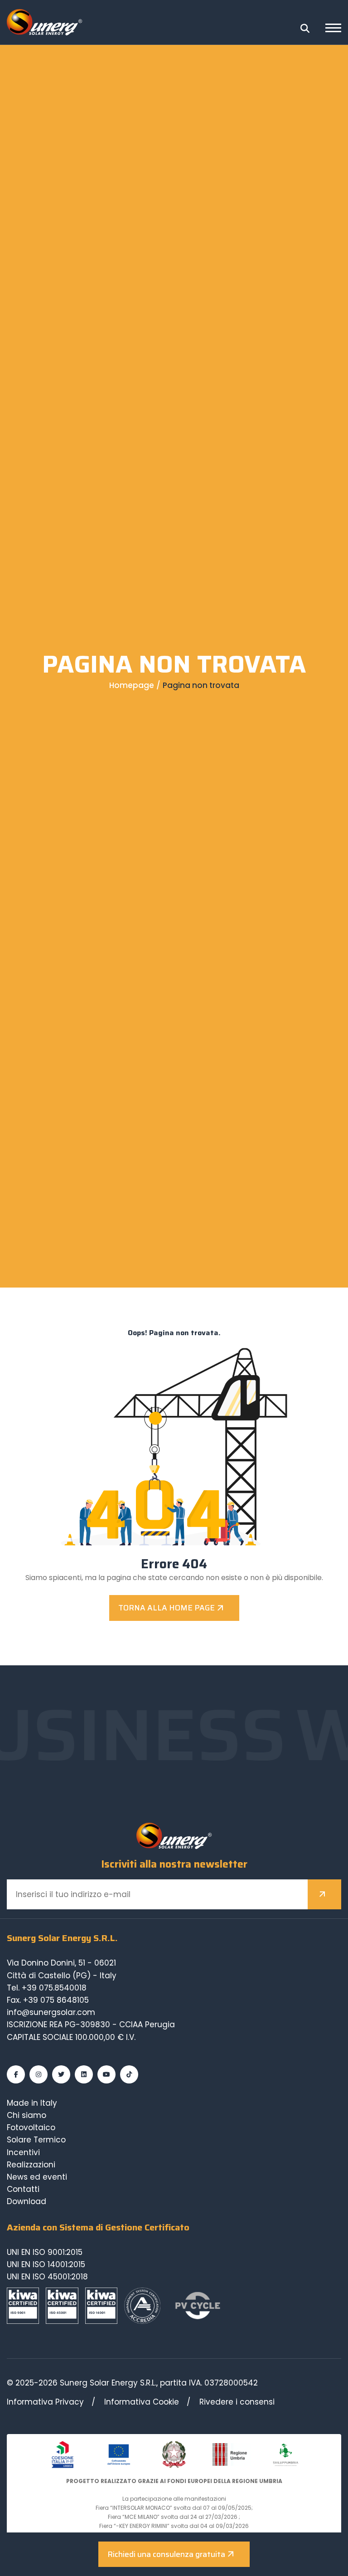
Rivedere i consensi (237, 2402)
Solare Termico (36, 2140)
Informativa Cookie (142, 2402)
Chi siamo (27, 2115)
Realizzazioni (31, 2165)
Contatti (23, 2189)
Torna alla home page (167, 1608)
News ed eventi (37, 2177)
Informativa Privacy (45, 2402)
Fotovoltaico (31, 2127)
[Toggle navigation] (333, 29)
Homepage (132, 685)
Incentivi (23, 2152)
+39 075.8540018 (54, 1988)
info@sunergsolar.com (51, 2012)
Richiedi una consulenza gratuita (166, 2554)
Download (27, 2201)
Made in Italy (32, 2103)
